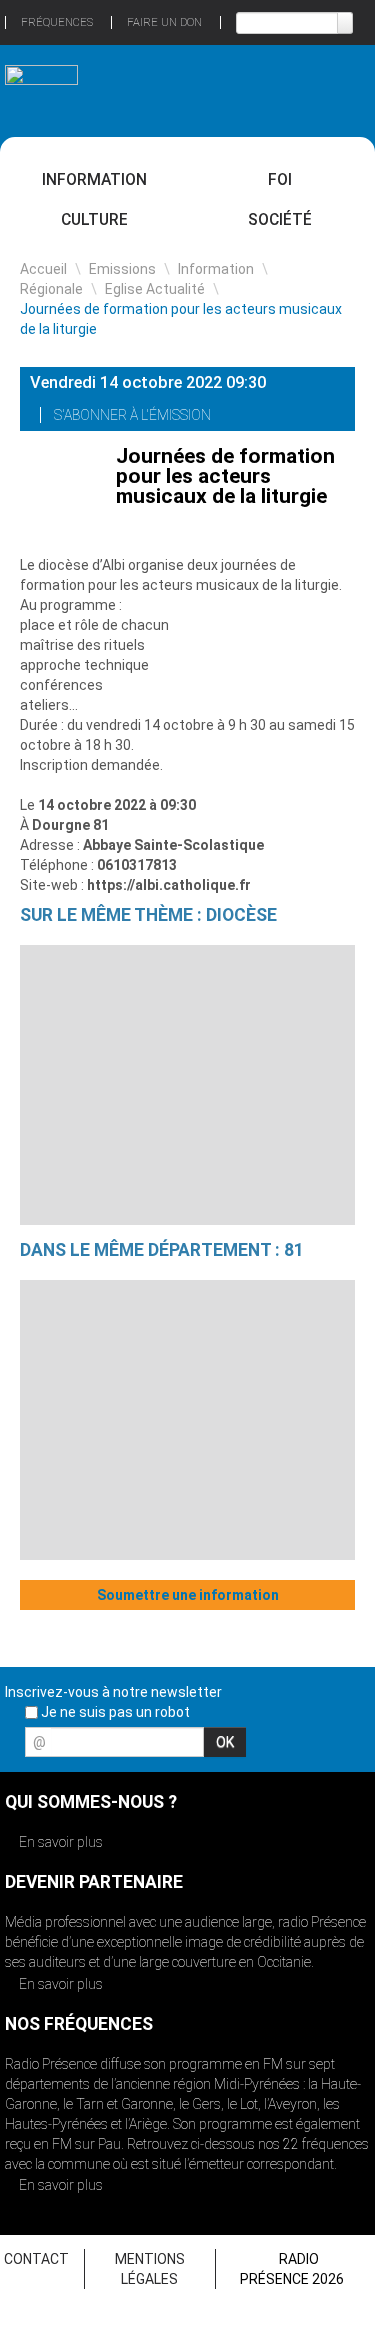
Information (94, 179)
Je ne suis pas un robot (114, 1712)
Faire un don (164, 22)
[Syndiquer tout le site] (354, 1748)
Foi (280, 179)
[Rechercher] (345, 23)
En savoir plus (59, 1842)
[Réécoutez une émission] (333, 88)
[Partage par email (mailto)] (333, 418)
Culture (94, 219)
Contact (36, 2259)
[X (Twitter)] (281, 418)
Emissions (122, 269)
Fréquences (57, 22)
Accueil (43, 269)
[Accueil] (41, 82)
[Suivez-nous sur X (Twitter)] (284, 1748)
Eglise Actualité (155, 289)
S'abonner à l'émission (134, 415)
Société (280, 219)
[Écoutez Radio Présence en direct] (168, 90)
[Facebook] (307, 418)
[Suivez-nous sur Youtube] (319, 1748)
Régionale (51, 289)
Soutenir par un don (300, 2180)
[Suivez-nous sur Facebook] (249, 1748)
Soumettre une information (188, 1595)
